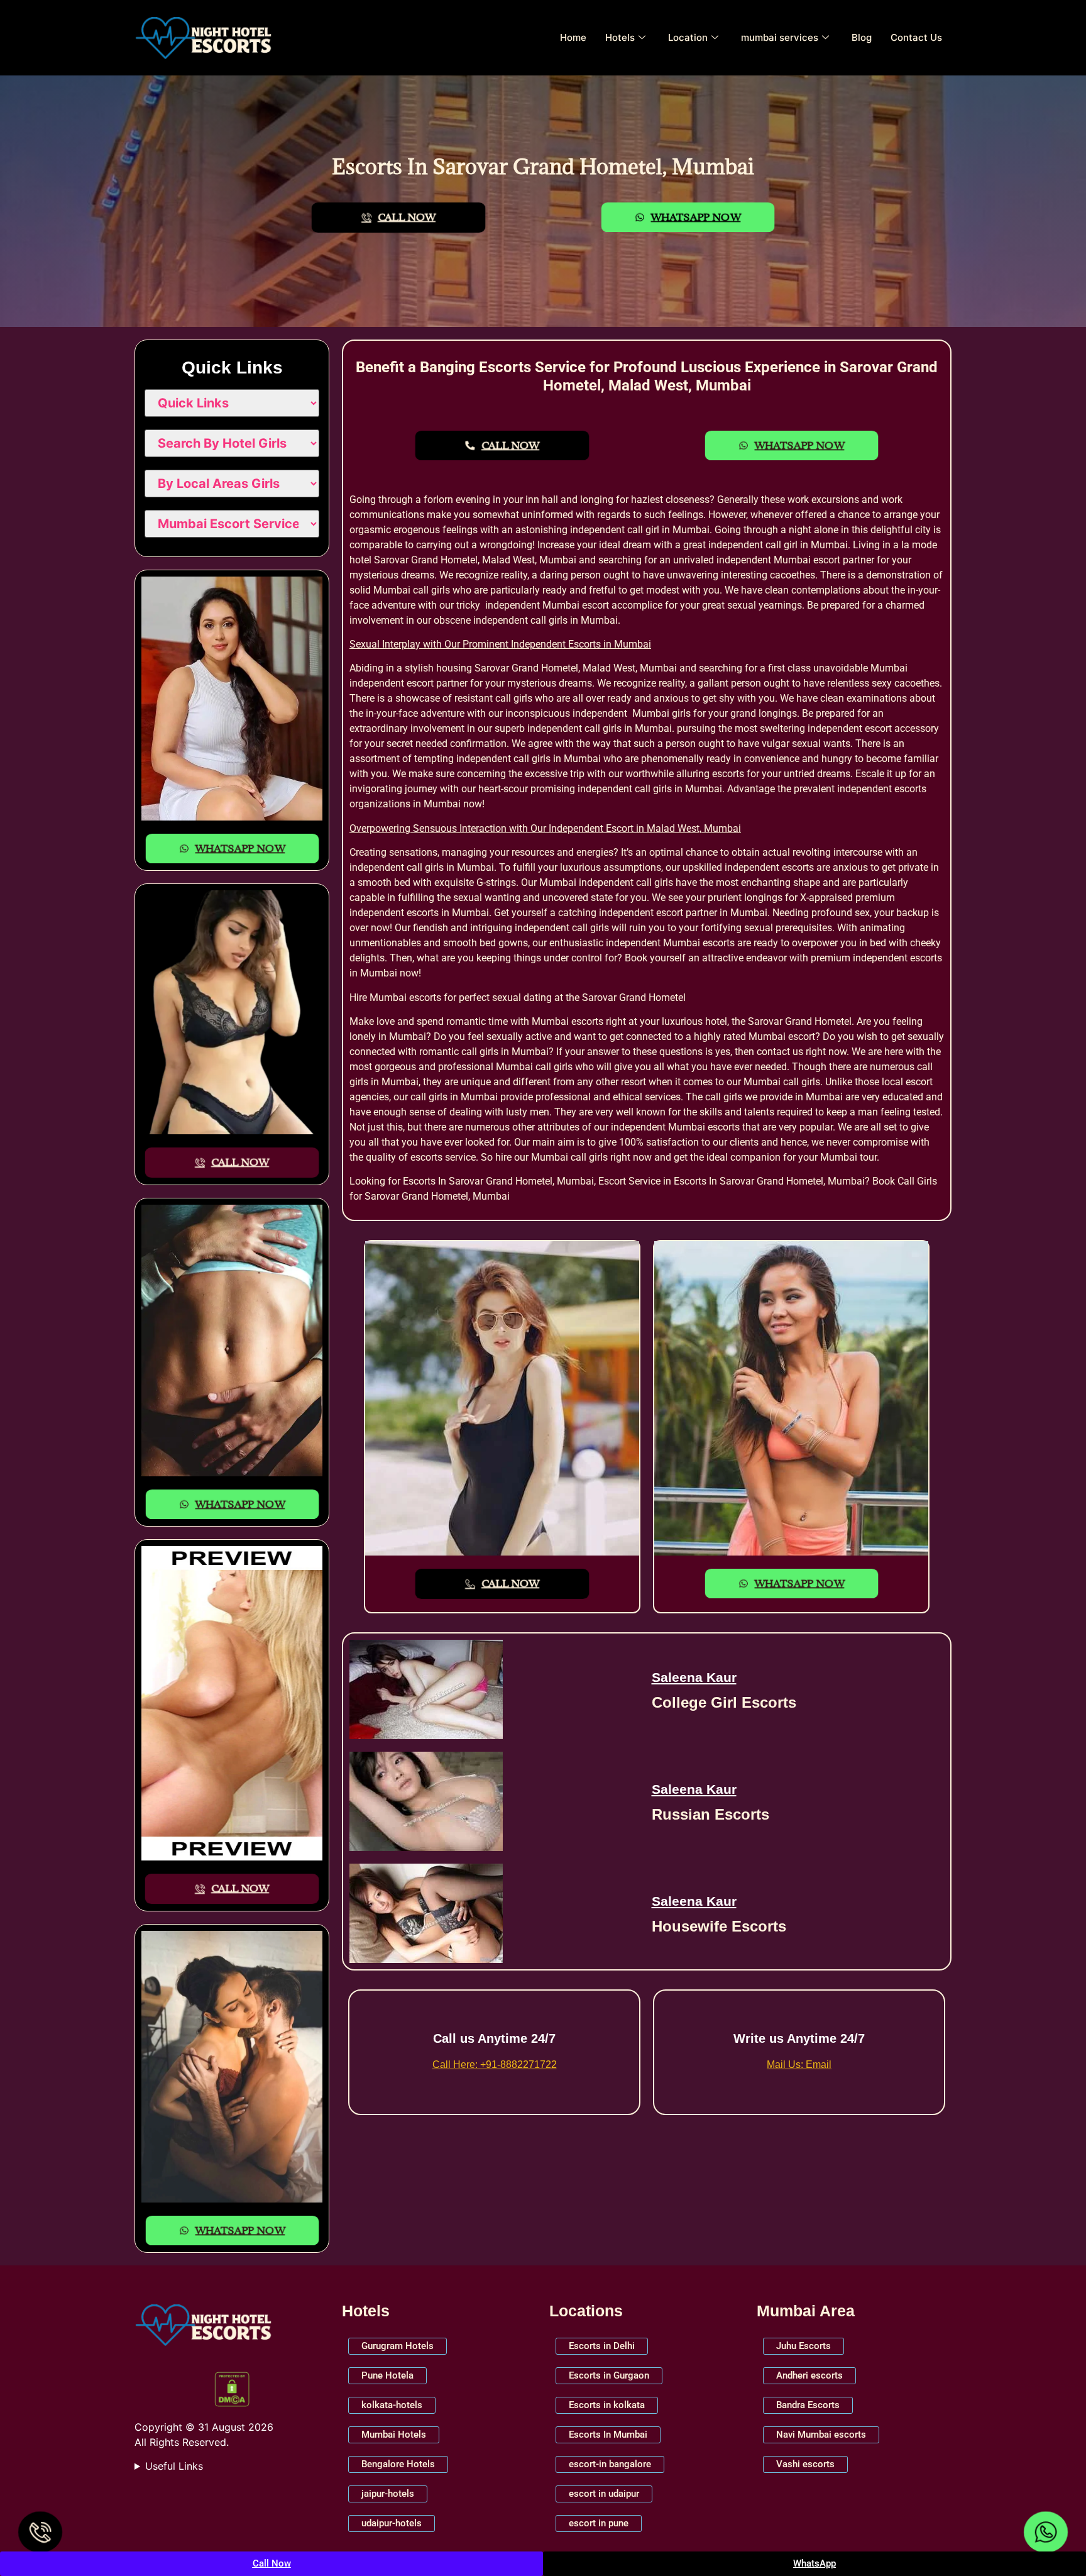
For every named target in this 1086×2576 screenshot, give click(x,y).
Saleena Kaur (694, 1677)
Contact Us (916, 37)
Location (688, 37)
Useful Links (174, 2466)
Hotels (620, 37)
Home (573, 37)
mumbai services (780, 37)
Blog (862, 37)
